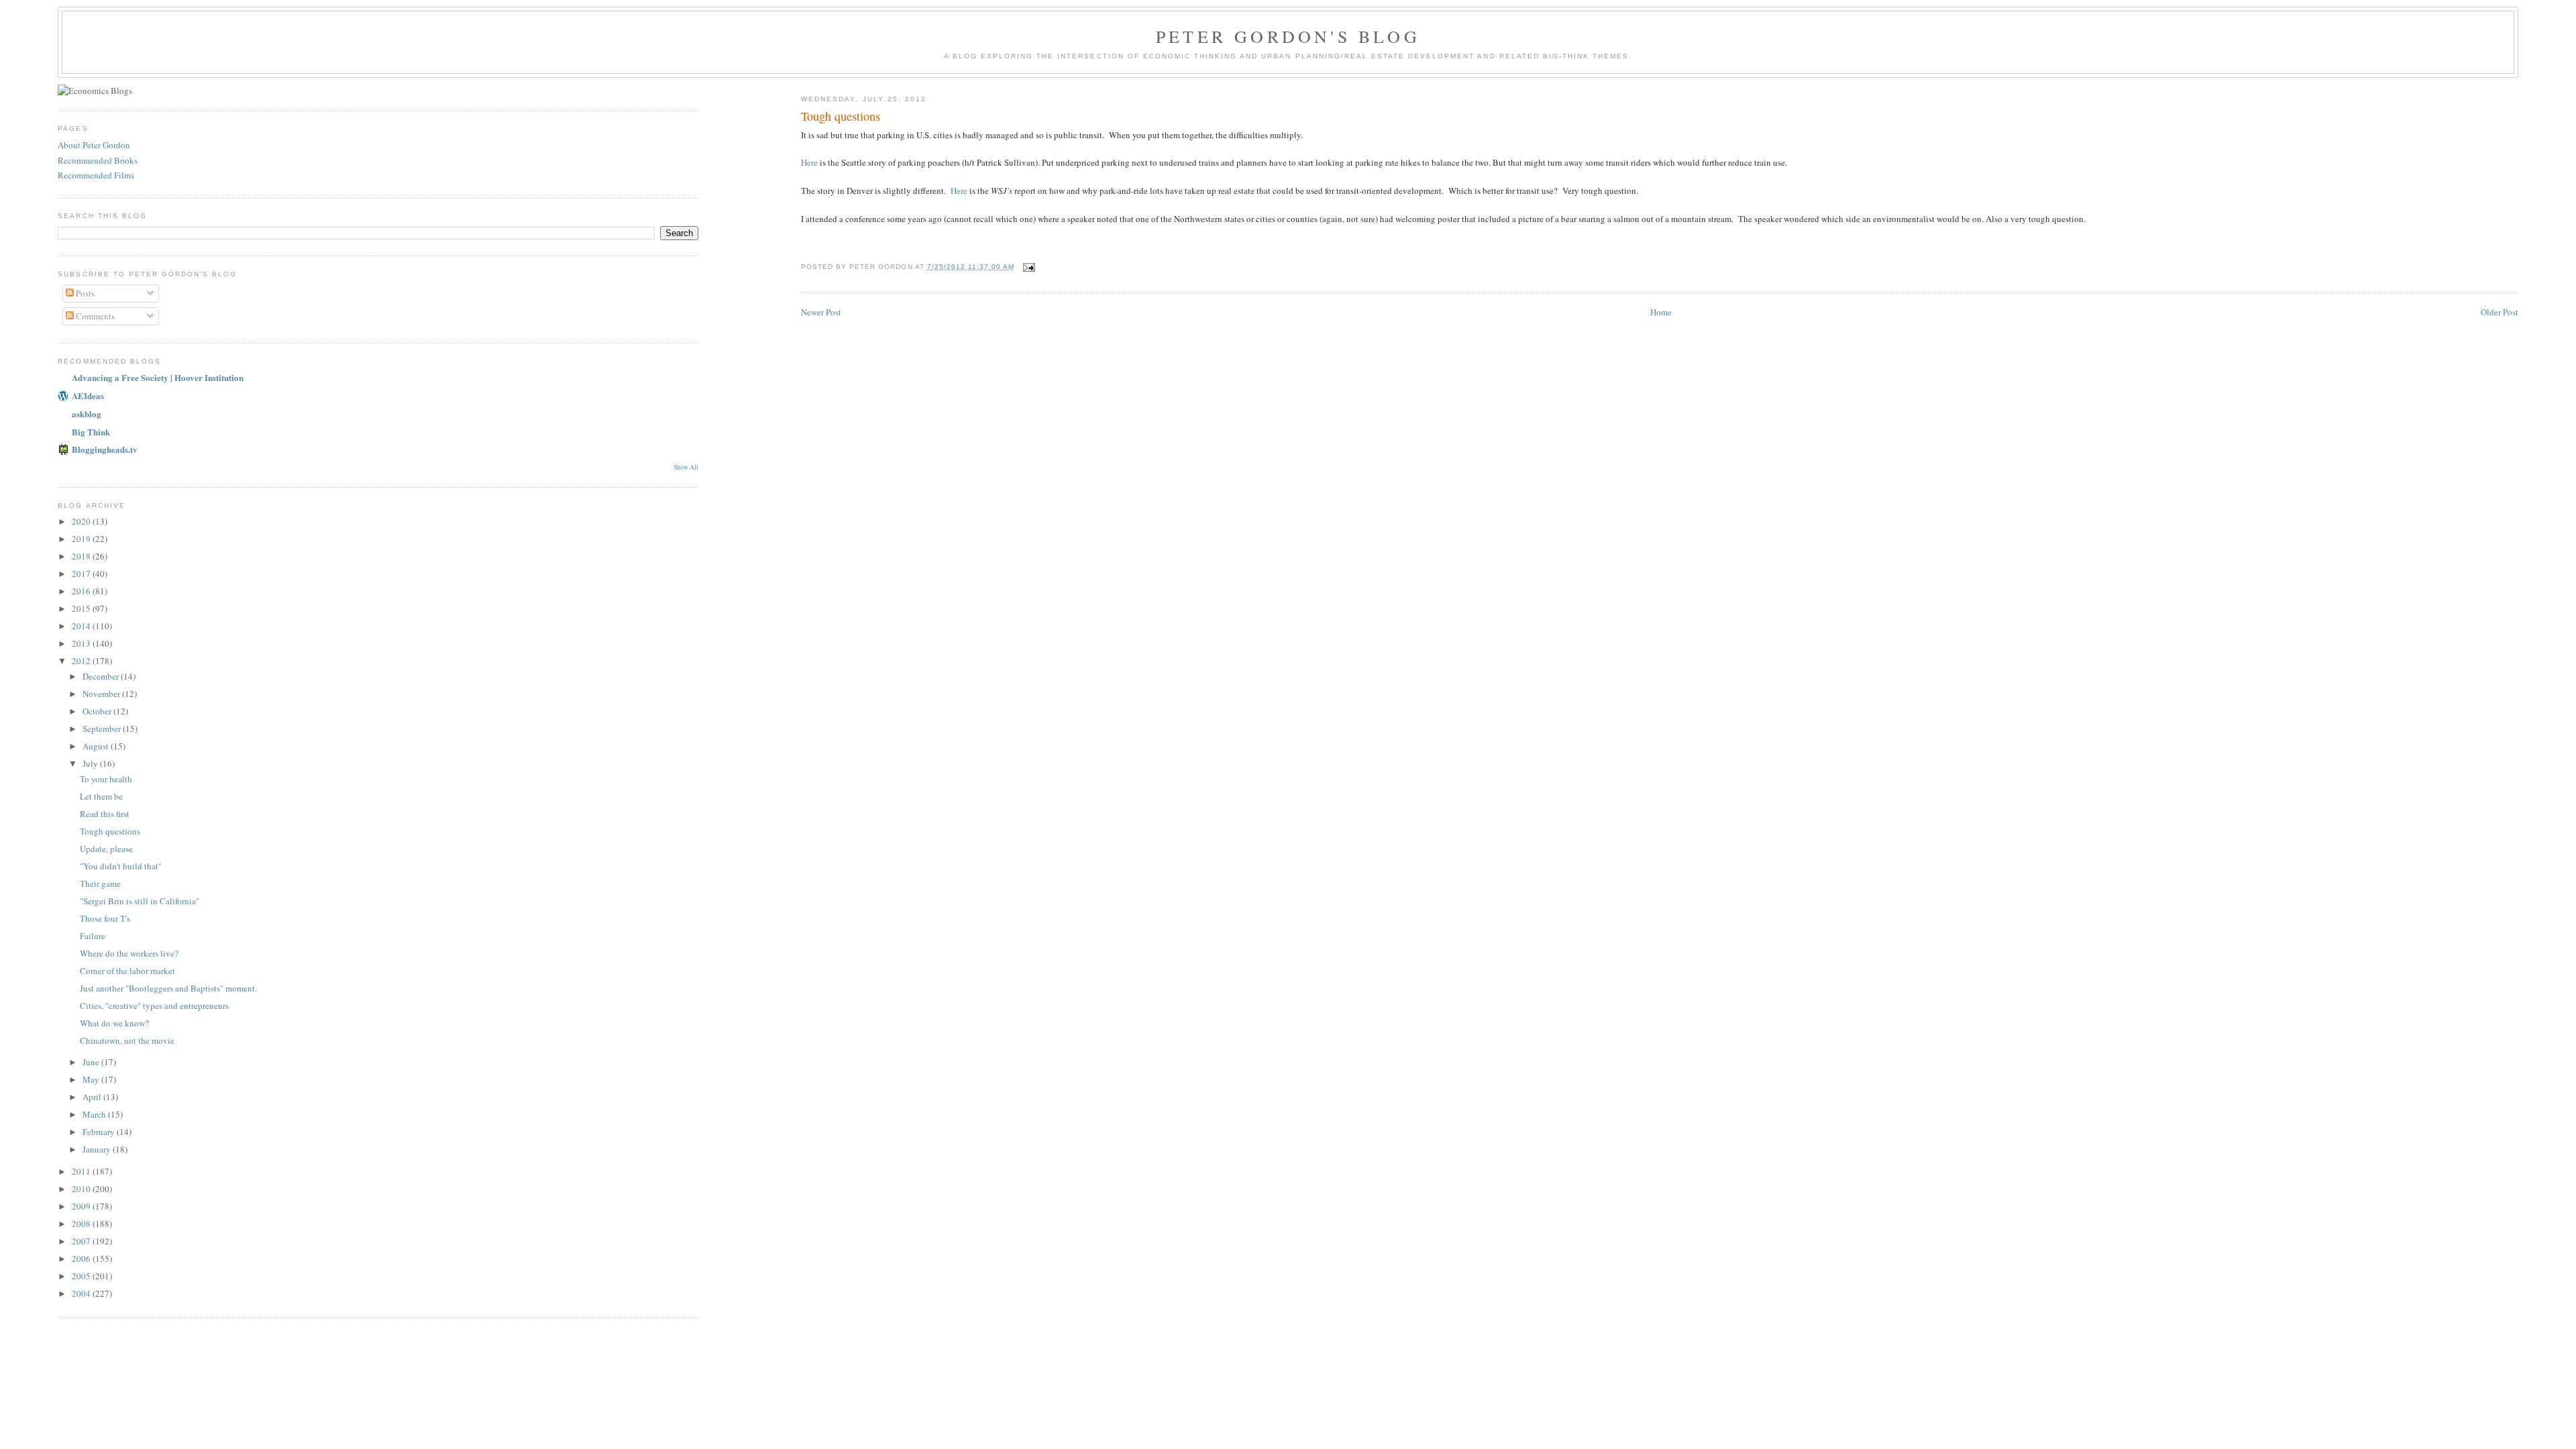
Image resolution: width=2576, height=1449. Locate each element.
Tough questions (110, 831)
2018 (82, 556)
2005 (82, 1276)
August (97, 746)
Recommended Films (96, 175)
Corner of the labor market (127, 971)
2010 (82, 1189)
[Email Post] (1029, 267)
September (103, 729)
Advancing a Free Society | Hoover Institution (158, 377)
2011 (82, 1171)
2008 (82, 1224)
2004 (82, 1293)
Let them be (101, 796)
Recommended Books (98, 160)
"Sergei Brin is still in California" (140, 901)
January (98, 1149)
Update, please (106, 849)
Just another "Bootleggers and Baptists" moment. (168, 988)
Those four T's (105, 918)
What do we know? (114, 1023)
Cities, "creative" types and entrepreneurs (154, 1006)
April (93, 1097)
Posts (84, 293)
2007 (82, 1241)
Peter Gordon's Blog (1288, 36)
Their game (100, 883)
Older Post (2500, 312)
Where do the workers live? (129, 953)
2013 (82, 643)
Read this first (105, 814)
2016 (82, 591)
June (92, 1062)
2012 (82, 661)
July (91, 763)
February (100, 1132)
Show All (686, 467)
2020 (82, 521)
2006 (82, 1258)
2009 (82, 1206)
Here (809, 162)
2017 (82, 574)
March (95, 1114)
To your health (106, 779)
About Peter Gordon (94, 145)
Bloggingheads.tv (105, 449)
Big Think (91, 432)
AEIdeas (88, 395)
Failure (93, 936)
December (102, 676)
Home (1661, 312)
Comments (94, 316)
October (98, 711)
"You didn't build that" (121, 866)
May (92, 1079)
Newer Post (821, 312)
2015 (82, 608)
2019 (82, 539)
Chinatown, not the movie (127, 1040)
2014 (82, 626)
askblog (87, 414)
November (102, 694)
